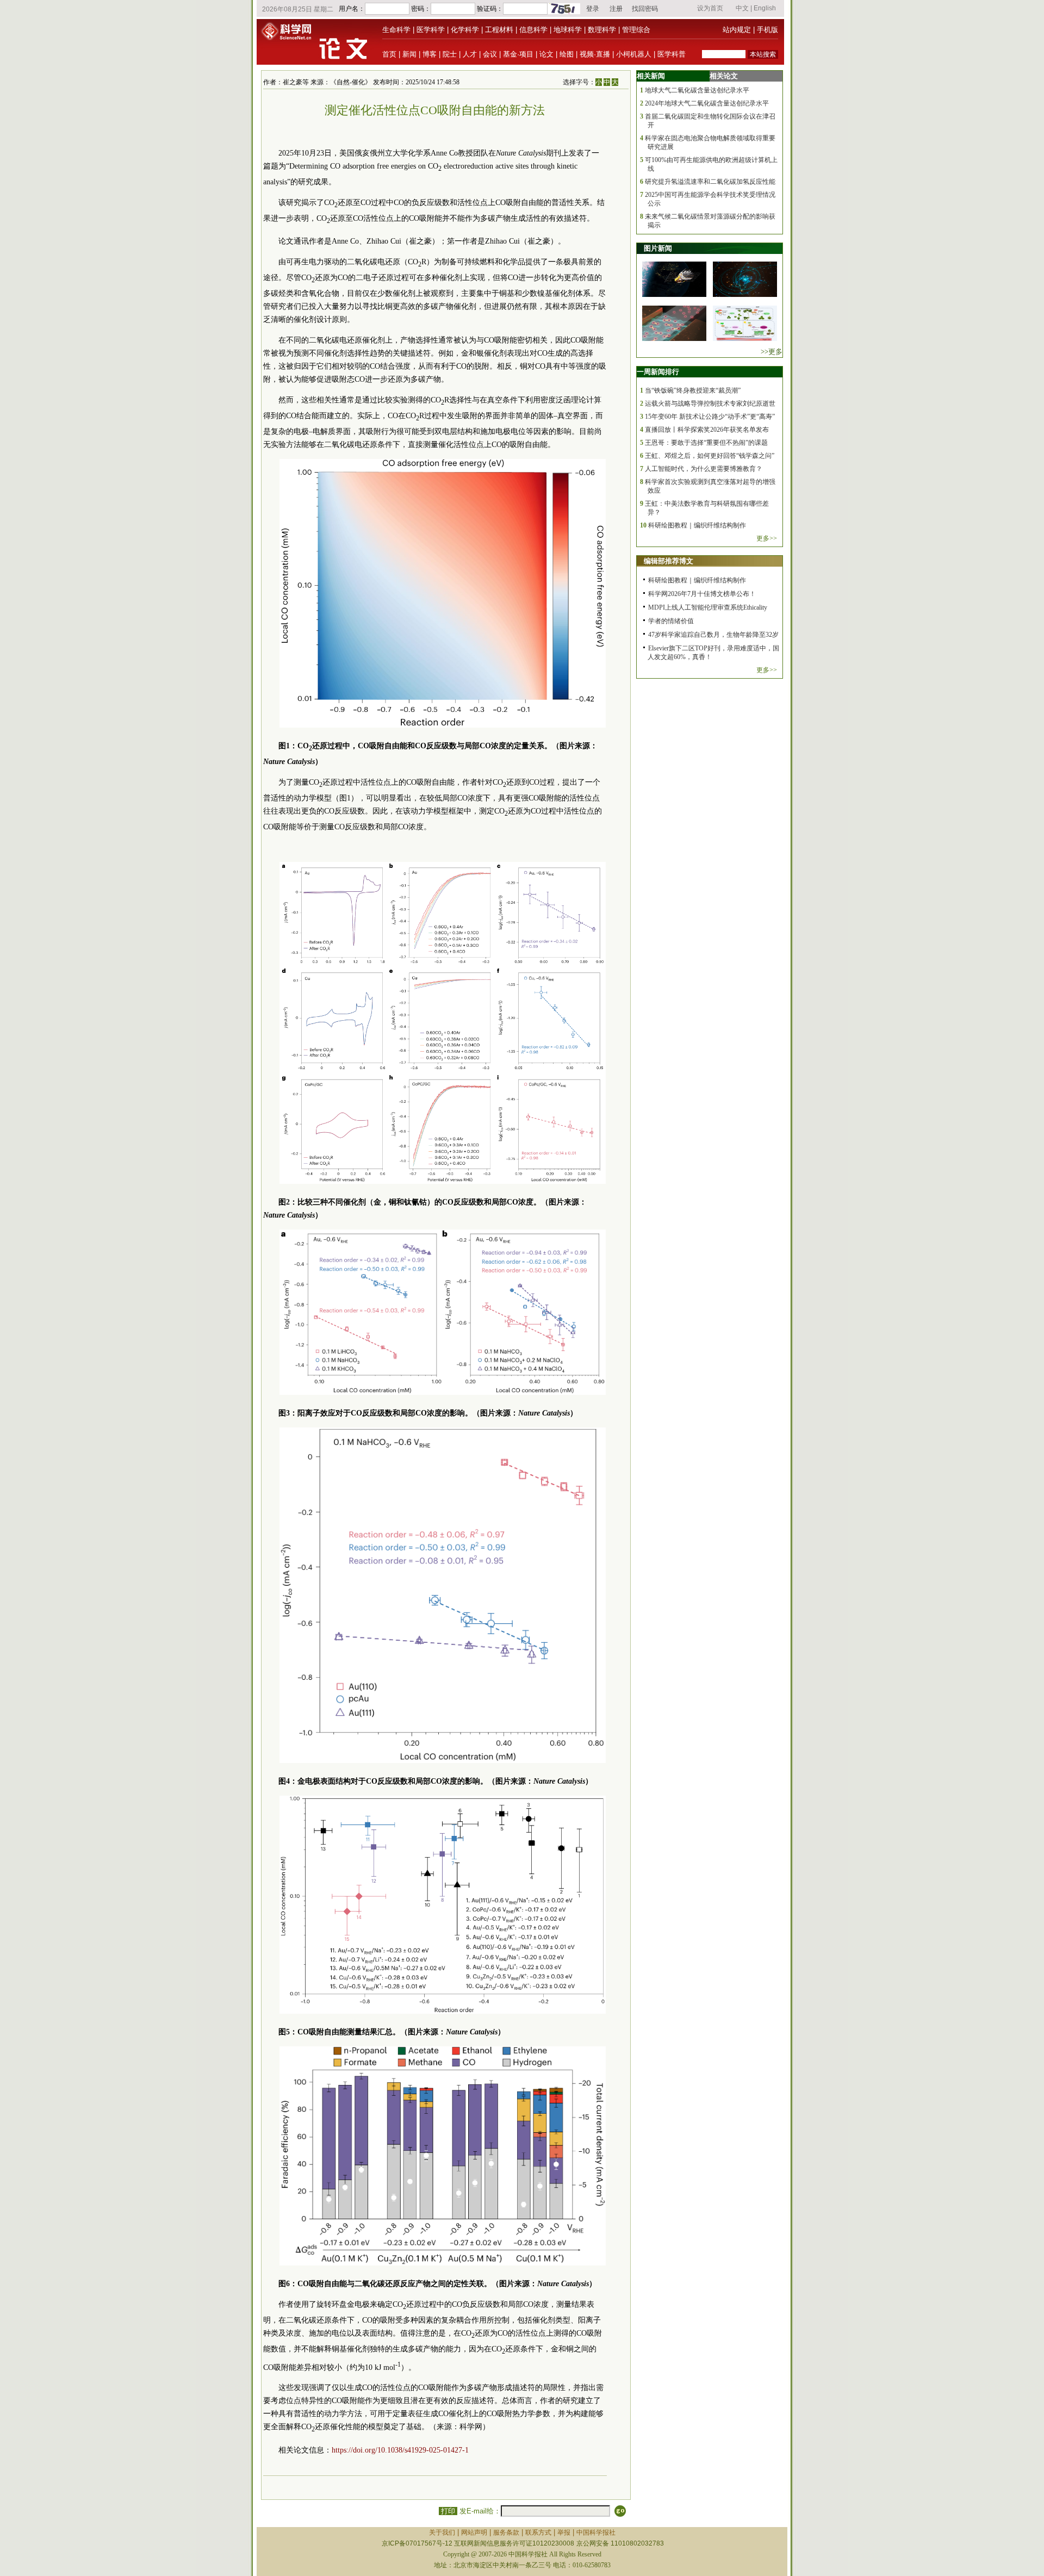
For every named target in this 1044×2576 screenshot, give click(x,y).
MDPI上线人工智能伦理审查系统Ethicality (708, 607)
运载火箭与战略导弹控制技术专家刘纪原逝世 (710, 404)
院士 (450, 54)
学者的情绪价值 (671, 621)
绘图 (567, 54)
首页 (389, 54)
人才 (470, 54)
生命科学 (396, 30)
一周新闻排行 (658, 372)
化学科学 (465, 30)
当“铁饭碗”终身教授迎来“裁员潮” (693, 390)
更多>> (767, 538)
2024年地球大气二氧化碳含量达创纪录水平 (707, 103)
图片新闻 (658, 248)
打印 (448, 2511)
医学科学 (431, 30)
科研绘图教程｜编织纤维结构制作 (697, 525)
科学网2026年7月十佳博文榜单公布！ (702, 594)
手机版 (768, 30)
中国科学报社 (596, 2532)
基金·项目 (518, 54)
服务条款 (506, 2532)
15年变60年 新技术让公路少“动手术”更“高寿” (710, 417)
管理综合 (636, 30)
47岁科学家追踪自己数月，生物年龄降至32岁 (713, 635)
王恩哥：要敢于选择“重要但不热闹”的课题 (706, 443)
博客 (430, 54)
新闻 (409, 54)
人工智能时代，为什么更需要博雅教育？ (704, 469)
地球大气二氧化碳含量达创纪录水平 (697, 90)
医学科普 (672, 54)
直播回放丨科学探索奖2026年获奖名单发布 (707, 430)
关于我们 (442, 2532)
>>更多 (772, 352)
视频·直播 (595, 54)
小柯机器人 (634, 54)
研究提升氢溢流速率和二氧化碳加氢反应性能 (710, 182)
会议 (490, 54)
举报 (564, 2532)
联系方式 (538, 2532)
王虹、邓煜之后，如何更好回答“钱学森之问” (710, 456)
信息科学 (533, 30)
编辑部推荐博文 (669, 561)
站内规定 (737, 30)
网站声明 (474, 2532)
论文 (546, 54)
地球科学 (568, 30)
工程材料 (499, 30)
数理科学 (602, 30)
